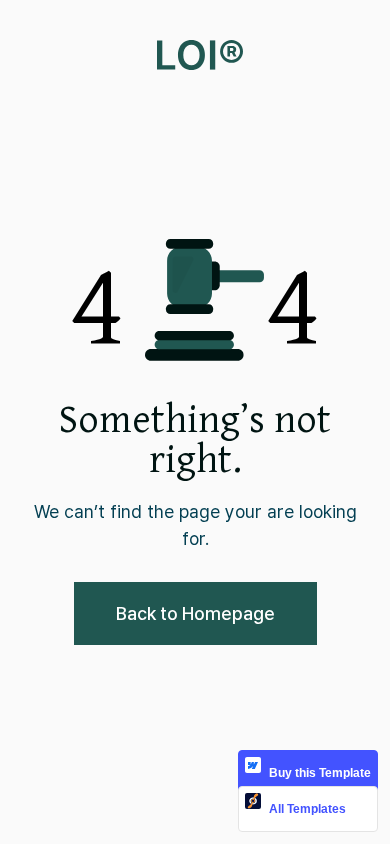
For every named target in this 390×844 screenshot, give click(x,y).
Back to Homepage (195, 613)
